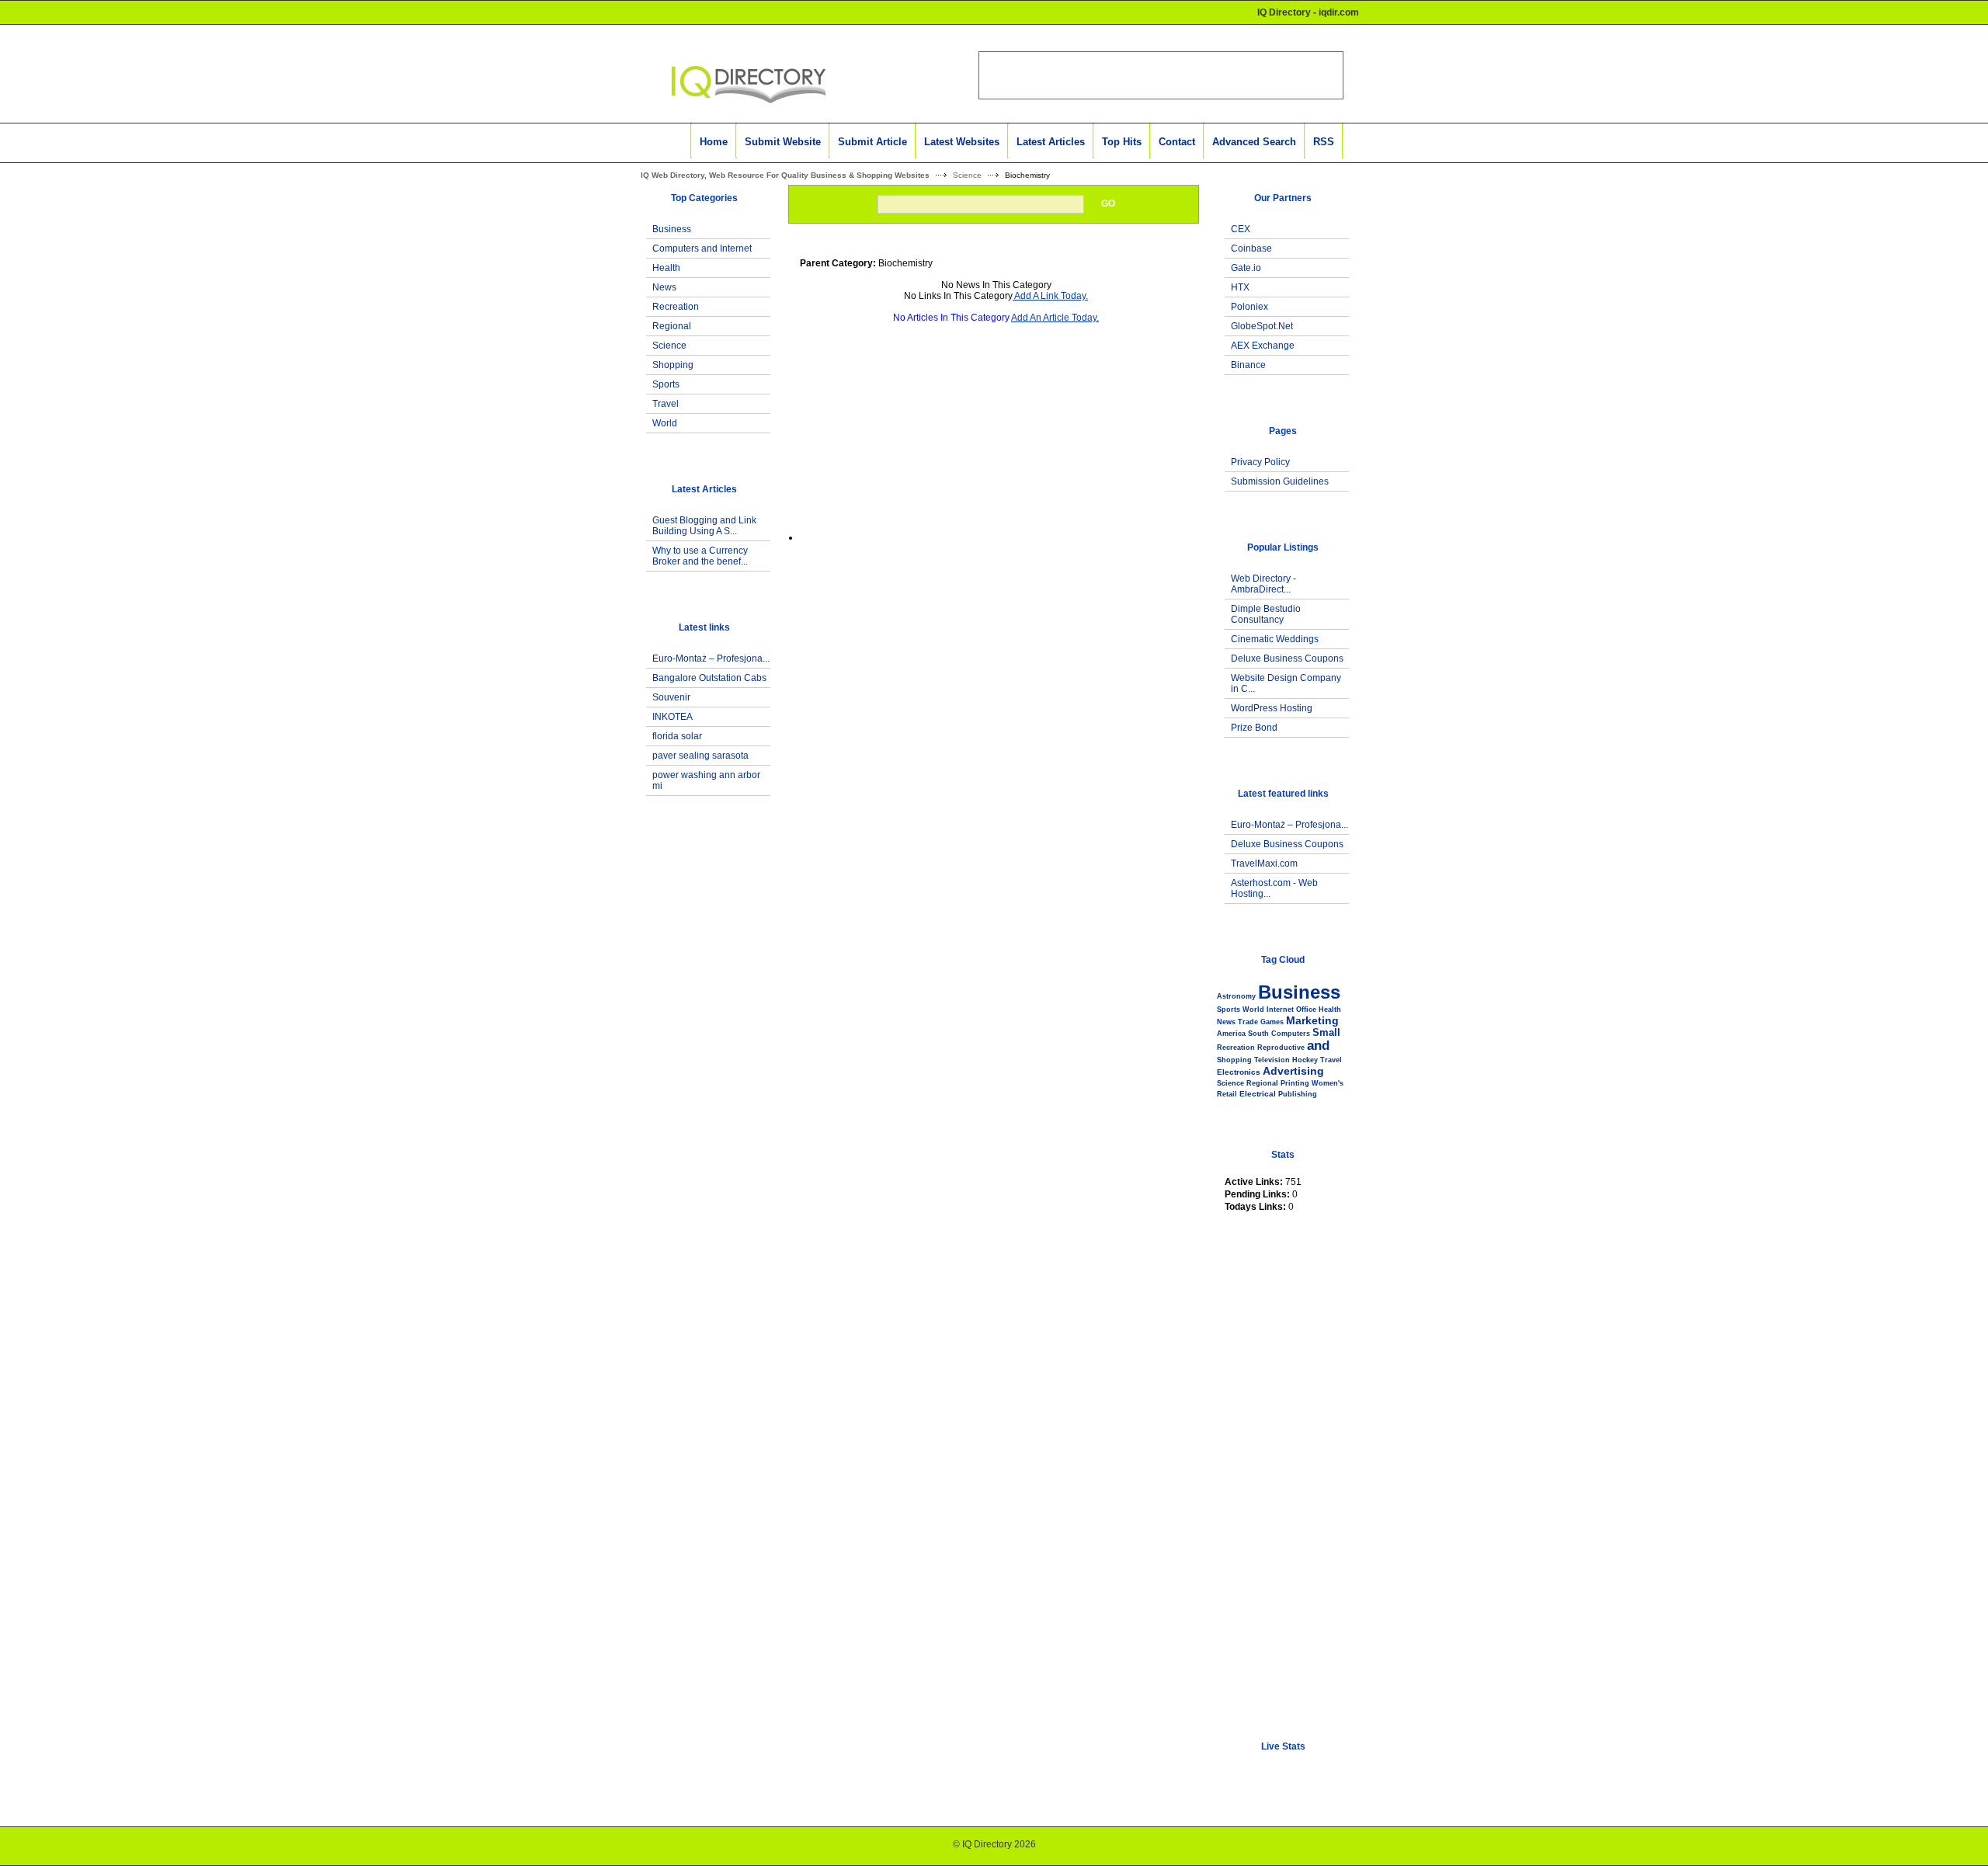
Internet (1280, 1009)
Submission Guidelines (1280, 481)
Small (1326, 1032)
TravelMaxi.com (1264, 864)
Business (672, 229)
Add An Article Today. (1055, 318)
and (1318, 1046)
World (665, 423)
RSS (1324, 142)
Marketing (1312, 1020)
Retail (1227, 1094)
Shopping (673, 365)
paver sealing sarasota (700, 756)
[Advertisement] (700, 1082)
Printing (1295, 1083)
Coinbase (1251, 248)
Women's (1328, 1083)
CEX (1241, 229)
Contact (1177, 142)
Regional (672, 326)
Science (967, 175)
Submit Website (783, 142)
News (664, 287)
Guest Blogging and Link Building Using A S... (704, 526)
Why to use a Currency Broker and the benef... (700, 556)
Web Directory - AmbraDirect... (1263, 584)
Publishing (1298, 1094)
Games (1272, 1022)
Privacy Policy (1260, 462)
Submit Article (872, 142)
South (1258, 1034)
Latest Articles (1051, 142)
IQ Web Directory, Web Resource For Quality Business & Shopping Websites (785, 175)
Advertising (1293, 1071)
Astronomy (1236, 996)
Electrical (1258, 1094)
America (1231, 1034)
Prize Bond (1254, 728)
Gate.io (1246, 268)
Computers (1291, 1034)
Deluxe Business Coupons (1287, 658)
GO (1108, 203)
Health (666, 268)
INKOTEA (673, 717)
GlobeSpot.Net (1262, 326)
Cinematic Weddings (1275, 639)
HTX (1240, 287)
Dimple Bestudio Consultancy (1266, 614)
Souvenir (671, 697)
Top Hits (1122, 142)
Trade (1248, 1022)
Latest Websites (962, 142)
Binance (1248, 365)
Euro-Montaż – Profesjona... (711, 658)
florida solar (677, 736)
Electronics (1239, 1072)
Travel (666, 404)
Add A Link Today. (1050, 296)
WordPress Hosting (1272, 708)
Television (1272, 1060)
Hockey (1305, 1060)
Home (714, 142)
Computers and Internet (702, 248)
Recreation (676, 307)
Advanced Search (1254, 142)
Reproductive (1281, 1048)
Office (1306, 1009)
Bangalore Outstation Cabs (709, 678)
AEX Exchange (1263, 346)
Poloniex (1249, 307)
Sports (666, 384)
